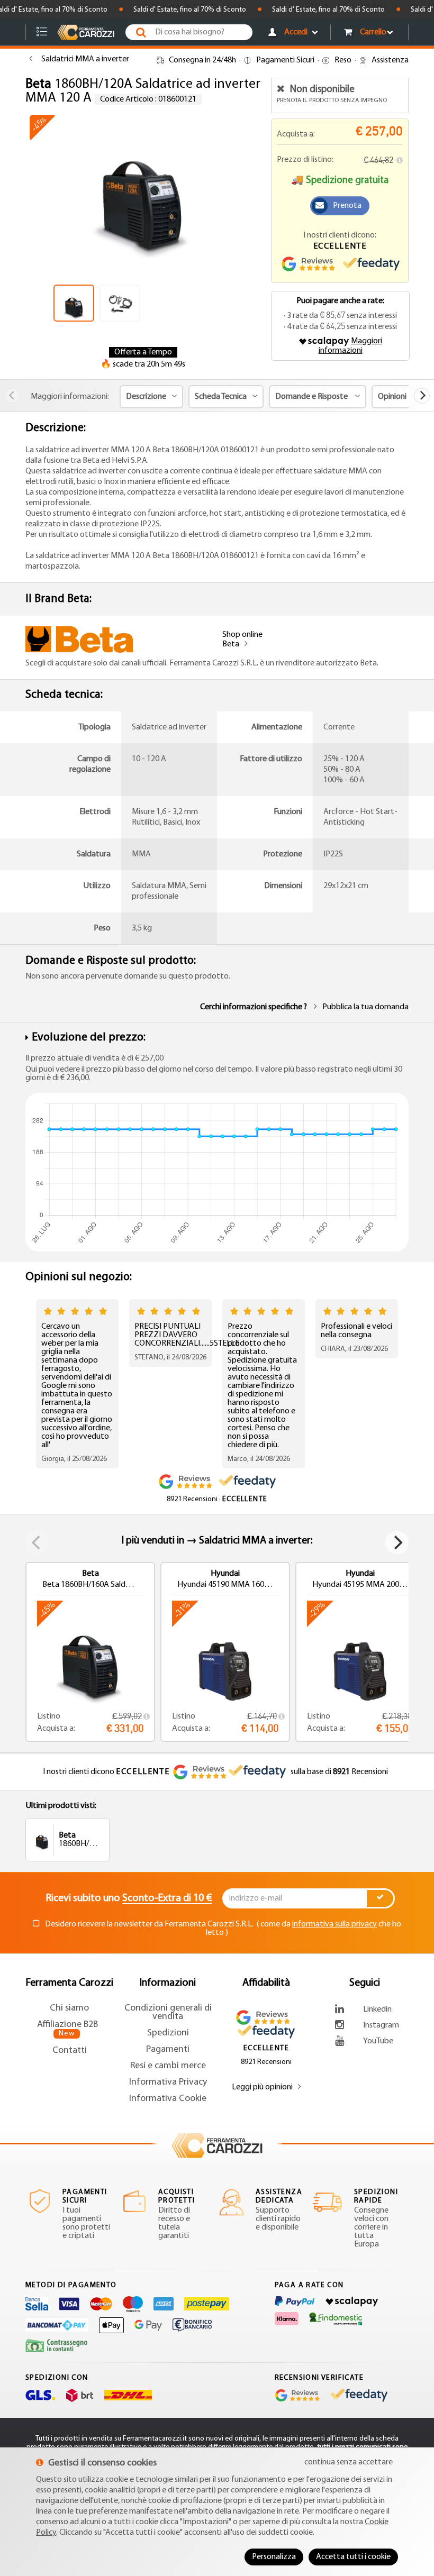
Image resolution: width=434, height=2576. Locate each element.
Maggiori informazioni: (70, 397)
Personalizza (274, 2557)
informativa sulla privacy (334, 1924)
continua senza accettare (349, 2462)
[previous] (12, 396)
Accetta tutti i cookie (353, 2557)
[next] (422, 396)
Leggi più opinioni (262, 2087)
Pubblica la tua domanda (365, 1007)
